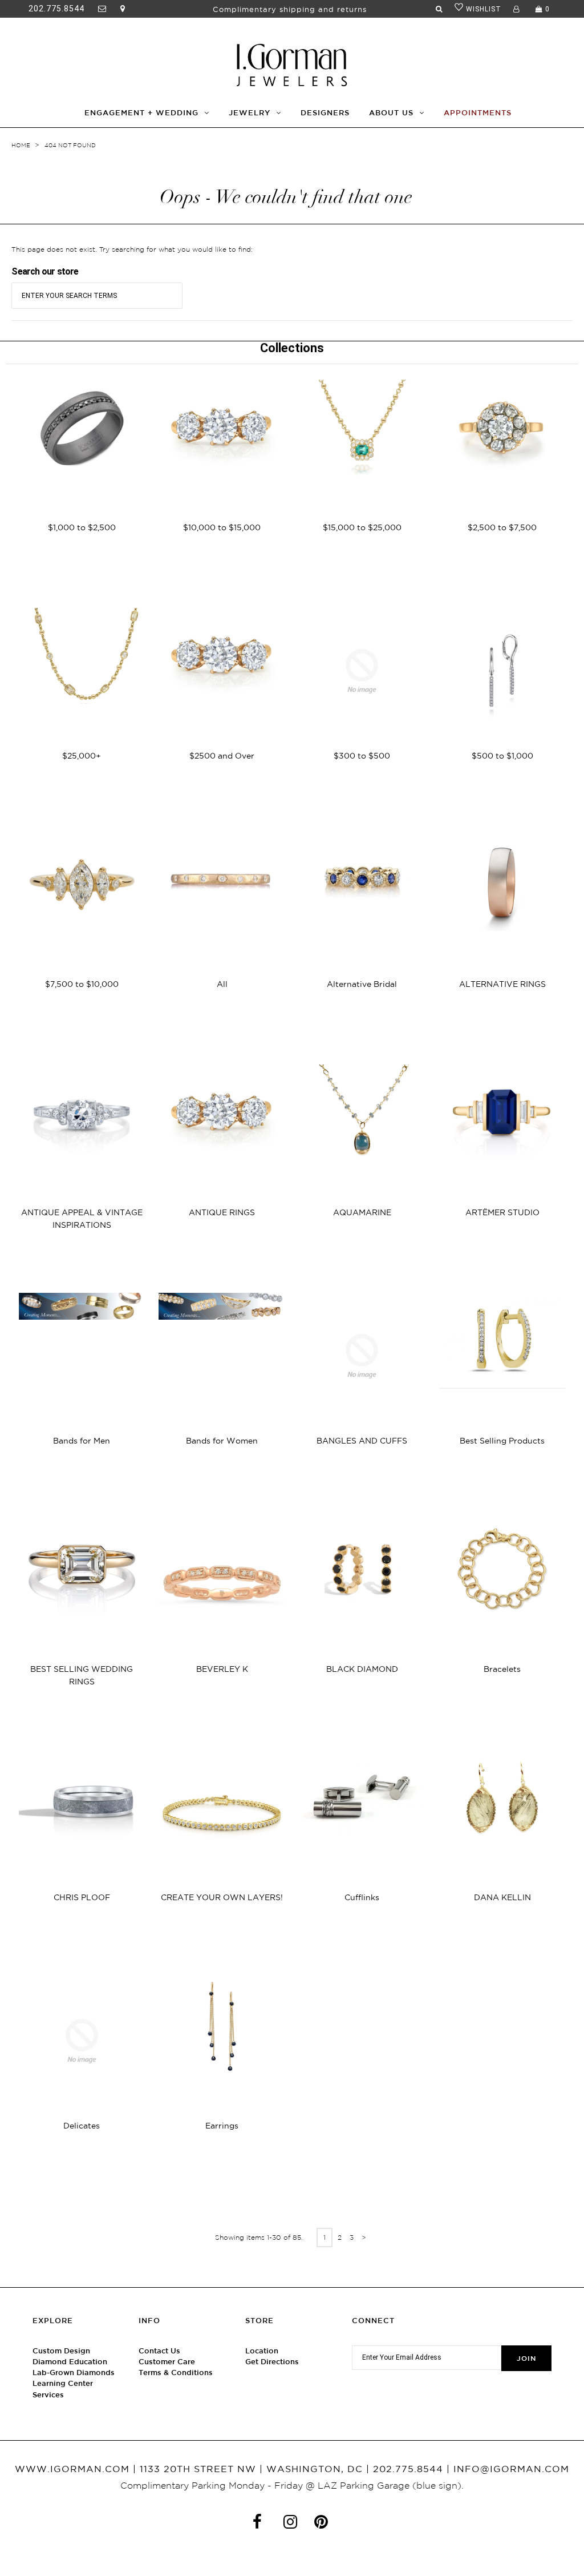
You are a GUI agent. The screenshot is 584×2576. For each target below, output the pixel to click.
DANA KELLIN (502, 1897)
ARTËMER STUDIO (502, 1212)
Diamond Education (70, 2362)
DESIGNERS (325, 113)
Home (21, 145)
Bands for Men (82, 1441)
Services (48, 2395)
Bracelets (502, 1669)
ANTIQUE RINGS (222, 1212)
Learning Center (63, 2383)
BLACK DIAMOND (362, 1669)
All (222, 984)
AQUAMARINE (362, 1212)
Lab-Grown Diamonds (74, 2373)
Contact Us (159, 2351)
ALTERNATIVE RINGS (502, 984)
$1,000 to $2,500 (82, 527)
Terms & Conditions (176, 2373)
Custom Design (61, 2351)
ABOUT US (391, 113)
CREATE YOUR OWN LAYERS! (222, 1897)
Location (262, 2351)
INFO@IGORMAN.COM (511, 2469)
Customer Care (167, 2362)
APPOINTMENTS (478, 113)
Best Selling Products (502, 1441)
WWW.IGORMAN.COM (72, 2469)
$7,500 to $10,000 (82, 984)
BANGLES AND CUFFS (362, 1441)
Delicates (82, 2126)
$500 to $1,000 (502, 756)
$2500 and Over (222, 756)
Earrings (222, 2126)
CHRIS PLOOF (82, 1897)
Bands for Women (222, 1441)
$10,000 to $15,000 (222, 527)
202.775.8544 (56, 9)
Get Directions (272, 2362)
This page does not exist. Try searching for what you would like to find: (132, 249)
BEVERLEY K (222, 1669)
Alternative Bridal (362, 984)
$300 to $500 (362, 756)
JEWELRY (250, 113)
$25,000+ (82, 756)
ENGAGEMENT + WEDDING (141, 113)
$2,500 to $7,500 (502, 527)
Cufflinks (362, 1897)
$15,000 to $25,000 (362, 527)
